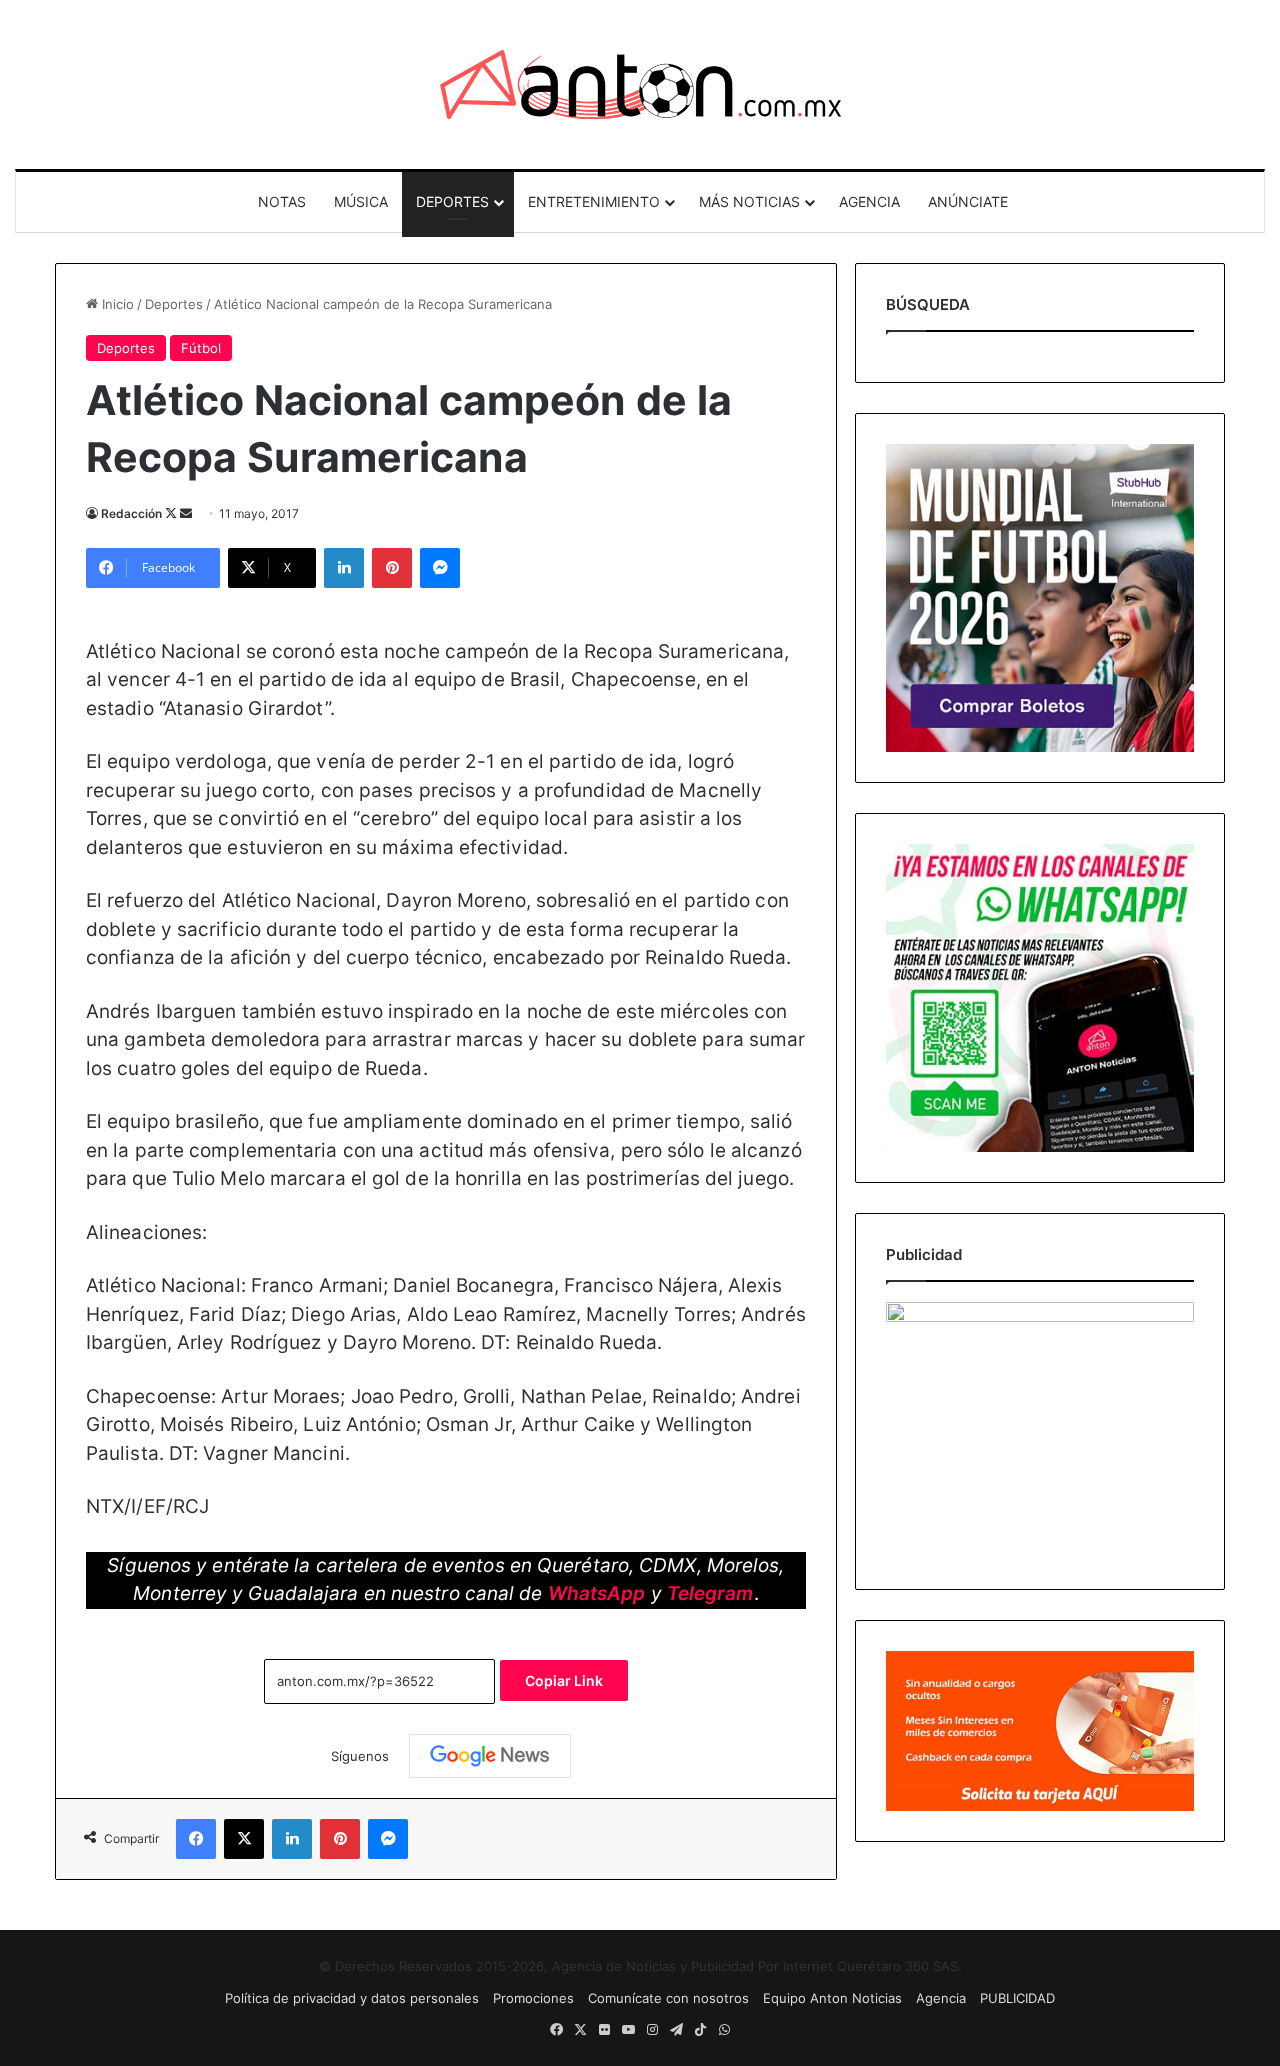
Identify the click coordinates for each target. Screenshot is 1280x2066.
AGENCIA (869, 201)
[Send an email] (186, 513)
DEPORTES (452, 201)
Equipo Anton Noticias (832, 1998)
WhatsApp (597, 1593)
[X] (244, 1839)
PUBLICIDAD (1017, 1998)
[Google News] (490, 1756)
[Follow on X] (172, 513)
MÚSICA (361, 201)
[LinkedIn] (344, 568)
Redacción (131, 513)
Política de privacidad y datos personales (352, 1998)
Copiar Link (564, 1680)
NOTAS (282, 201)
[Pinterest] (392, 568)
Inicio (116, 304)
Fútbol (201, 348)
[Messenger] (440, 568)
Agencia (941, 1998)
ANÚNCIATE (968, 201)
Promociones (533, 1998)
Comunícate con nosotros (668, 1998)
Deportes (174, 304)
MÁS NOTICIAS (749, 201)
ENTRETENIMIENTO (594, 201)
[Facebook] (196, 1839)
